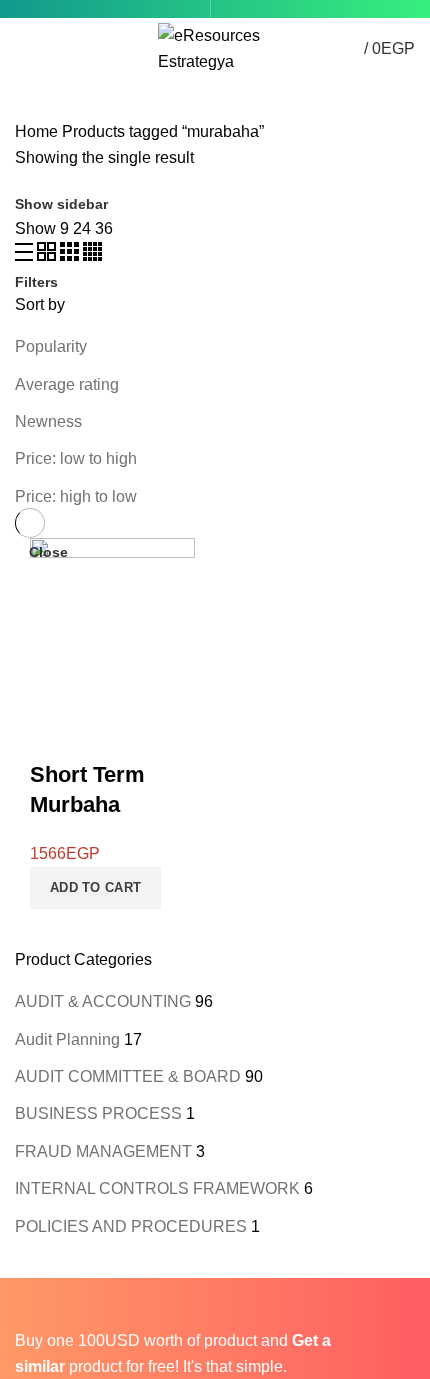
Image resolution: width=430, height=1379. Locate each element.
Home (36, 131)
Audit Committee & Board (128, 1076)
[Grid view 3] (71, 255)
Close (48, 552)
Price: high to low (76, 496)
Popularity (51, 346)
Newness (48, 421)
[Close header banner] (25, 1303)
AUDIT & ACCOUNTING (103, 1001)
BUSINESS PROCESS (98, 1113)
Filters (36, 282)
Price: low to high (76, 458)
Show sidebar (61, 204)
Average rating (67, 384)
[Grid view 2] (48, 255)
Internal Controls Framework (157, 1188)
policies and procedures (131, 1226)
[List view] (26, 255)
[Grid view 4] (92, 255)
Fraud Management (103, 1151)
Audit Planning (67, 1039)
